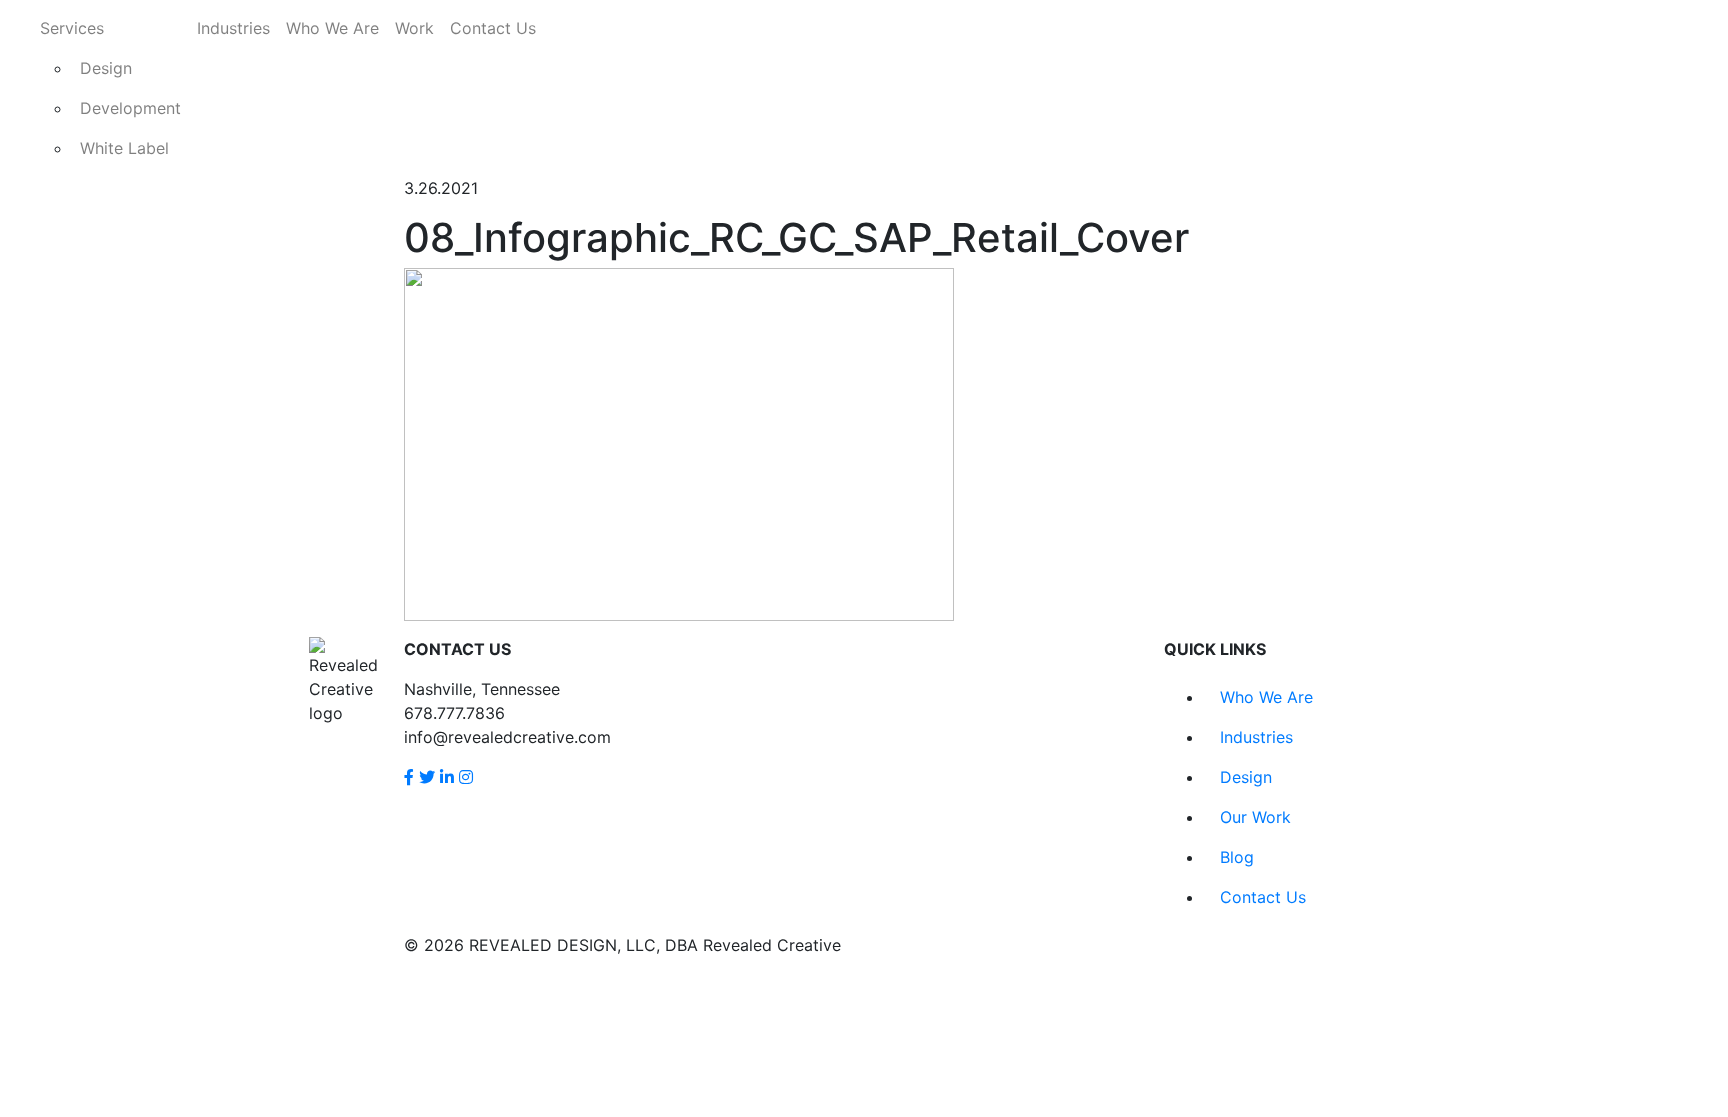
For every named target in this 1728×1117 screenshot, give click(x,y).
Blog (1237, 857)
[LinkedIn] (447, 777)
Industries (233, 28)
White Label (124, 148)
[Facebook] (409, 777)
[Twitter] (427, 777)
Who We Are (332, 28)
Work (414, 28)
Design (106, 68)
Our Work (1255, 817)
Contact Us (493, 28)
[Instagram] (466, 777)
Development (130, 108)
